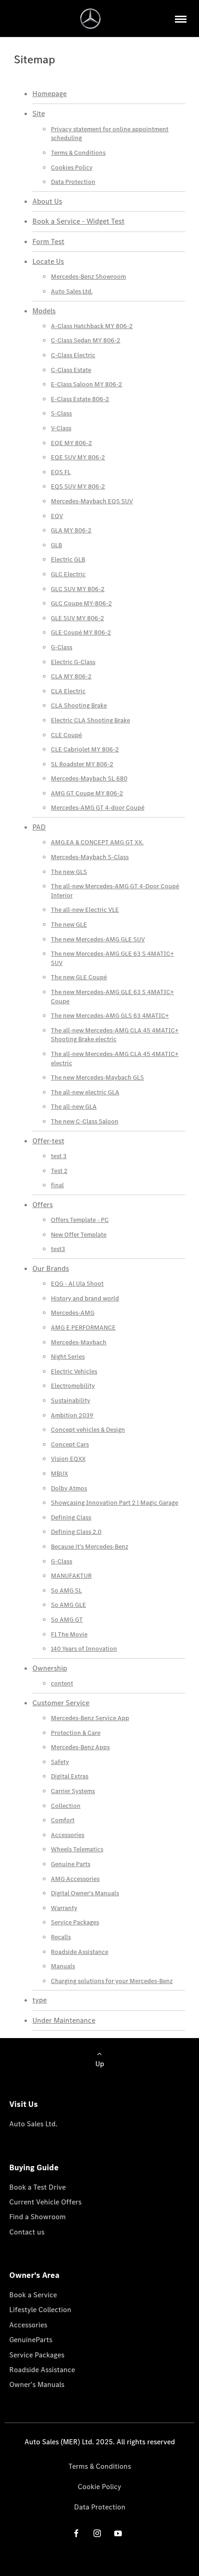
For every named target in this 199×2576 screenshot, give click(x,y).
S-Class (61, 413)
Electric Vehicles (74, 1371)
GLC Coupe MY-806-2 (81, 603)
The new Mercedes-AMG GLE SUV (98, 939)
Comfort (63, 1820)
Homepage (50, 94)
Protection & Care (76, 1733)
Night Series (68, 1357)
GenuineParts (31, 2340)
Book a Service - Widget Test (78, 221)
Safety (60, 1762)
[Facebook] (76, 2533)
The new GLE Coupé (79, 977)
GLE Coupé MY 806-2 (81, 632)
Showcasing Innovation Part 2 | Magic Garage (115, 1503)
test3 (58, 1249)
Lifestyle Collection (40, 2310)
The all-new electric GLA (85, 1092)
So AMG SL (66, 1590)
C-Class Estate (71, 370)
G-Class (62, 647)
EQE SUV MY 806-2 (78, 457)
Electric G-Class (73, 662)
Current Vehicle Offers (45, 2202)
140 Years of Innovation (84, 1649)
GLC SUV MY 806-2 (78, 589)
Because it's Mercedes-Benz (90, 1547)
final (57, 1185)
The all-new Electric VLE (85, 910)
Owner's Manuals (37, 2384)
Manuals (63, 1966)
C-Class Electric (73, 355)
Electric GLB (68, 559)
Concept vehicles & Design (88, 1430)
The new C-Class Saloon (85, 1121)
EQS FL (61, 472)
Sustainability (71, 1401)
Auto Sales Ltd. (72, 291)
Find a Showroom (37, 2217)
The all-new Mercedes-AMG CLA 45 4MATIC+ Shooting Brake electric (115, 1035)
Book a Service (33, 2295)
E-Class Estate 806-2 (80, 399)
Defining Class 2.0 (76, 1532)
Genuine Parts (71, 1864)
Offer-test (48, 1141)
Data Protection (73, 182)
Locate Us (48, 261)
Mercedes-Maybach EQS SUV (92, 501)
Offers (43, 1205)
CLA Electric (68, 691)
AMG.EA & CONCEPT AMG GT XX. (97, 842)
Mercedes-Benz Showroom (88, 277)
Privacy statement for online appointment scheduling (110, 134)
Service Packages (75, 1922)
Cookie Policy (99, 2487)
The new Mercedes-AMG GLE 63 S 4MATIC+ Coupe (112, 997)
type (40, 2000)
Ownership (50, 1668)
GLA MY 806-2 (71, 530)
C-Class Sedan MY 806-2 (86, 340)
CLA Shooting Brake (79, 705)
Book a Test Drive (37, 2187)
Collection (66, 1806)
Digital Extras (70, 1776)
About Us (47, 201)
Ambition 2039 (72, 1415)
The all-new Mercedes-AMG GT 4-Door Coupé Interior (115, 891)
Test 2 (59, 1171)
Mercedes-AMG (73, 1313)
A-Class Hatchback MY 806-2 (92, 326)
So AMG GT (67, 1620)
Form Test (48, 241)
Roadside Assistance (80, 1952)
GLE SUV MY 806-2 (78, 618)
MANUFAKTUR (71, 1576)
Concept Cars (70, 1444)
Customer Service (61, 1703)
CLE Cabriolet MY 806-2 (85, 749)
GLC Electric (68, 574)
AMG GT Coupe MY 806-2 (87, 793)
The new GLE (69, 925)
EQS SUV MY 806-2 (78, 486)
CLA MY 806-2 (71, 676)
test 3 (59, 1156)
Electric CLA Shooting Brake (90, 720)
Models (44, 311)
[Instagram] (97, 2533)
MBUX (59, 1474)
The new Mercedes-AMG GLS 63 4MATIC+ (110, 1016)
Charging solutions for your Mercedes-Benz (112, 1981)
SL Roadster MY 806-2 (82, 764)
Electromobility (73, 1386)
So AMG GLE (68, 1605)
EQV (57, 516)
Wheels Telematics (77, 1849)
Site (39, 113)
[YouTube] (118, 2533)
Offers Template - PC (80, 1220)
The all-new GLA (74, 1107)
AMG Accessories (75, 1879)
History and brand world (85, 1298)
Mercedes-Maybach (79, 1342)
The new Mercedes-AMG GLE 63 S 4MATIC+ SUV (112, 958)
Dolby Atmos (69, 1488)
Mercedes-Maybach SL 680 (89, 778)
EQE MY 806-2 (72, 443)
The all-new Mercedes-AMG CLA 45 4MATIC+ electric (115, 1059)
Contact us (27, 2232)
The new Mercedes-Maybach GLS (97, 1077)
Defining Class (71, 1517)
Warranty (64, 1908)
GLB (56, 545)
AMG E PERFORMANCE (83, 1328)
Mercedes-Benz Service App (90, 1718)
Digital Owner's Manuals (85, 1893)
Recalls (61, 1937)
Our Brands (51, 1268)
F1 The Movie (69, 1634)
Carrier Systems (73, 1791)
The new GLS (69, 872)
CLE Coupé (66, 735)
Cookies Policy (72, 168)
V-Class (61, 428)
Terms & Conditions (78, 153)
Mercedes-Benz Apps (80, 1747)
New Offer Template (79, 1235)
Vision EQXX (68, 1459)
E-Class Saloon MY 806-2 (87, 384)
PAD (39, 827)
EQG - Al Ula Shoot (77, 1284)
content (62, 1683)
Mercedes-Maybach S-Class (90, 857)
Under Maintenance (64, 2020)
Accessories (68, 1835)
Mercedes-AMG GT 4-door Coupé (98, 808)
